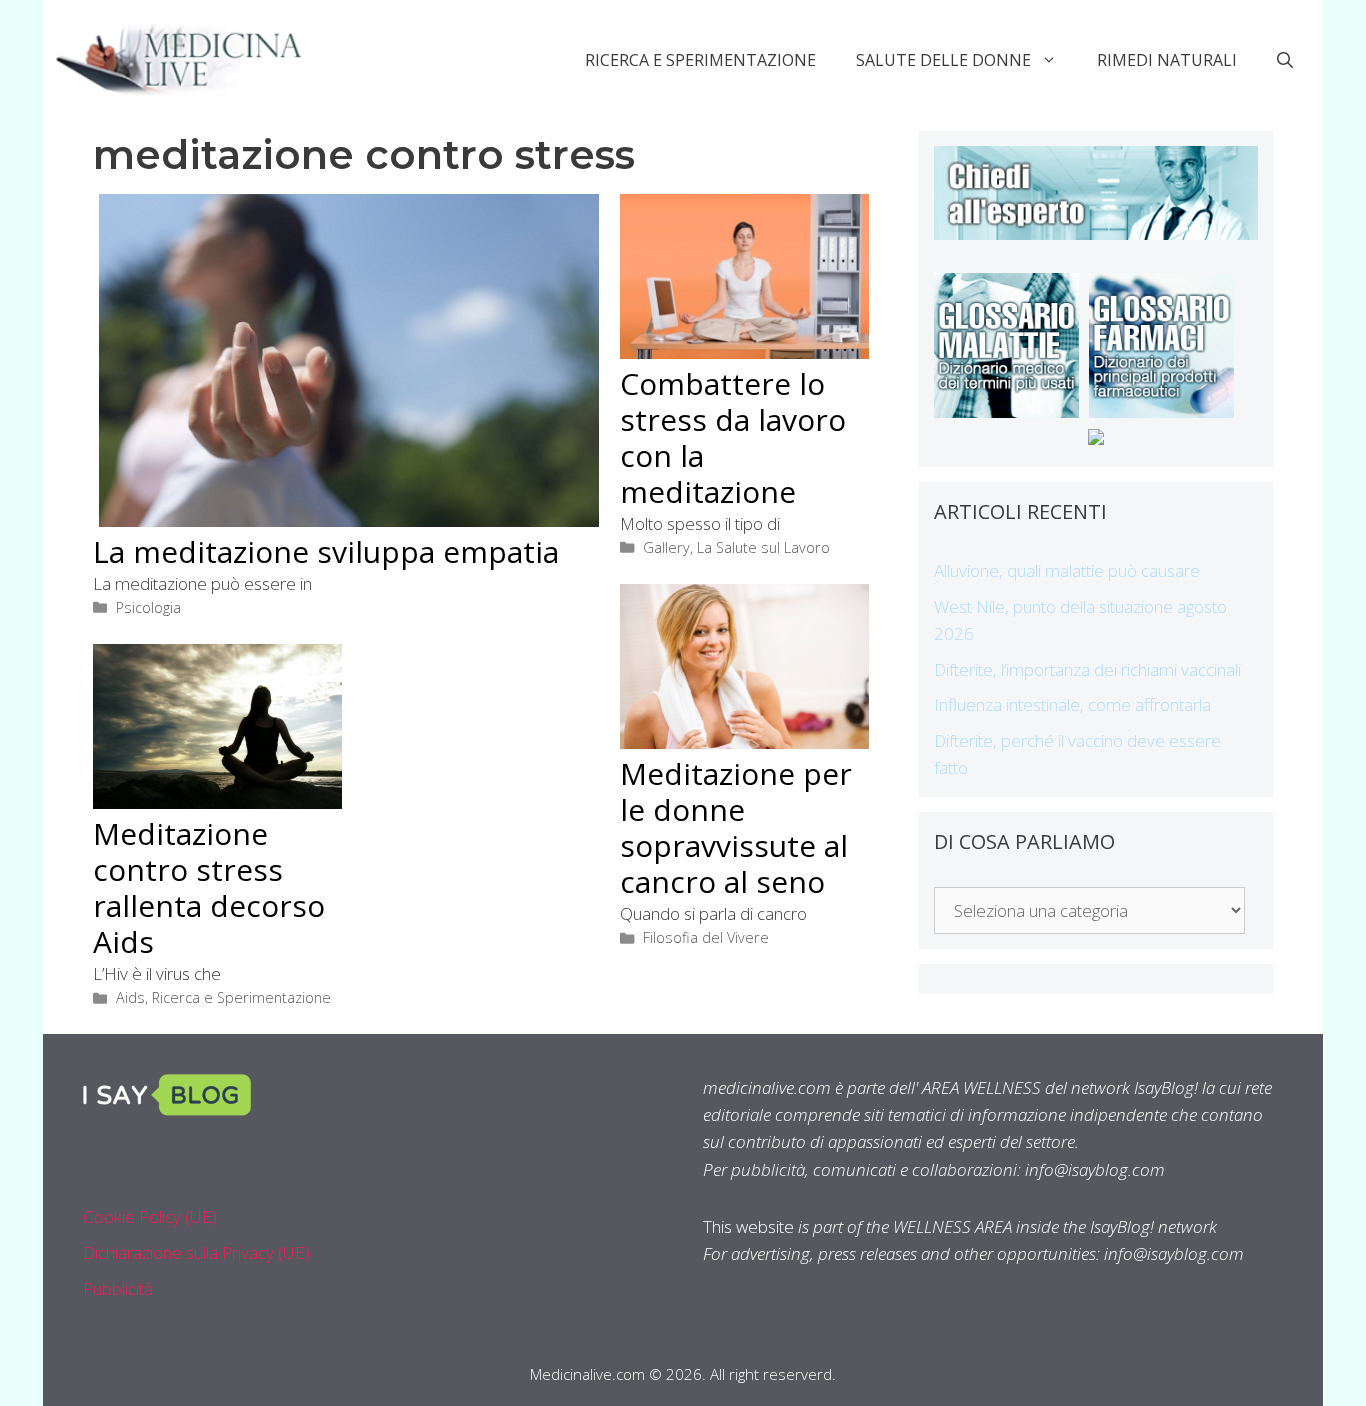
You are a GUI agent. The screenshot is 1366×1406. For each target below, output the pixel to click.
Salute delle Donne (943, 60)
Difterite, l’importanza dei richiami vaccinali (1087, 669)
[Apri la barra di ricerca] (1285, 60)
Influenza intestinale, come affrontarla (1072, 704)
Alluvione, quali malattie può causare (1067, 570)
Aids (130, 997)
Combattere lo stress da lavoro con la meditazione (733, 437)
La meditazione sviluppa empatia (326, 551)
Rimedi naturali (1167, 60)
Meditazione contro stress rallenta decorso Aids (209, 887)
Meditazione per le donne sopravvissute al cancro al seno (736, 827)
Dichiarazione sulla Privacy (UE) (196, 1252)
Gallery (666, 547)
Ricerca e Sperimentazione (700, 60)
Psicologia (148, 607)
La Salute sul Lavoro (763, 547)
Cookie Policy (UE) (150, 1216)
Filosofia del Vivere (706, 937)
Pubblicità (118, 1288)
